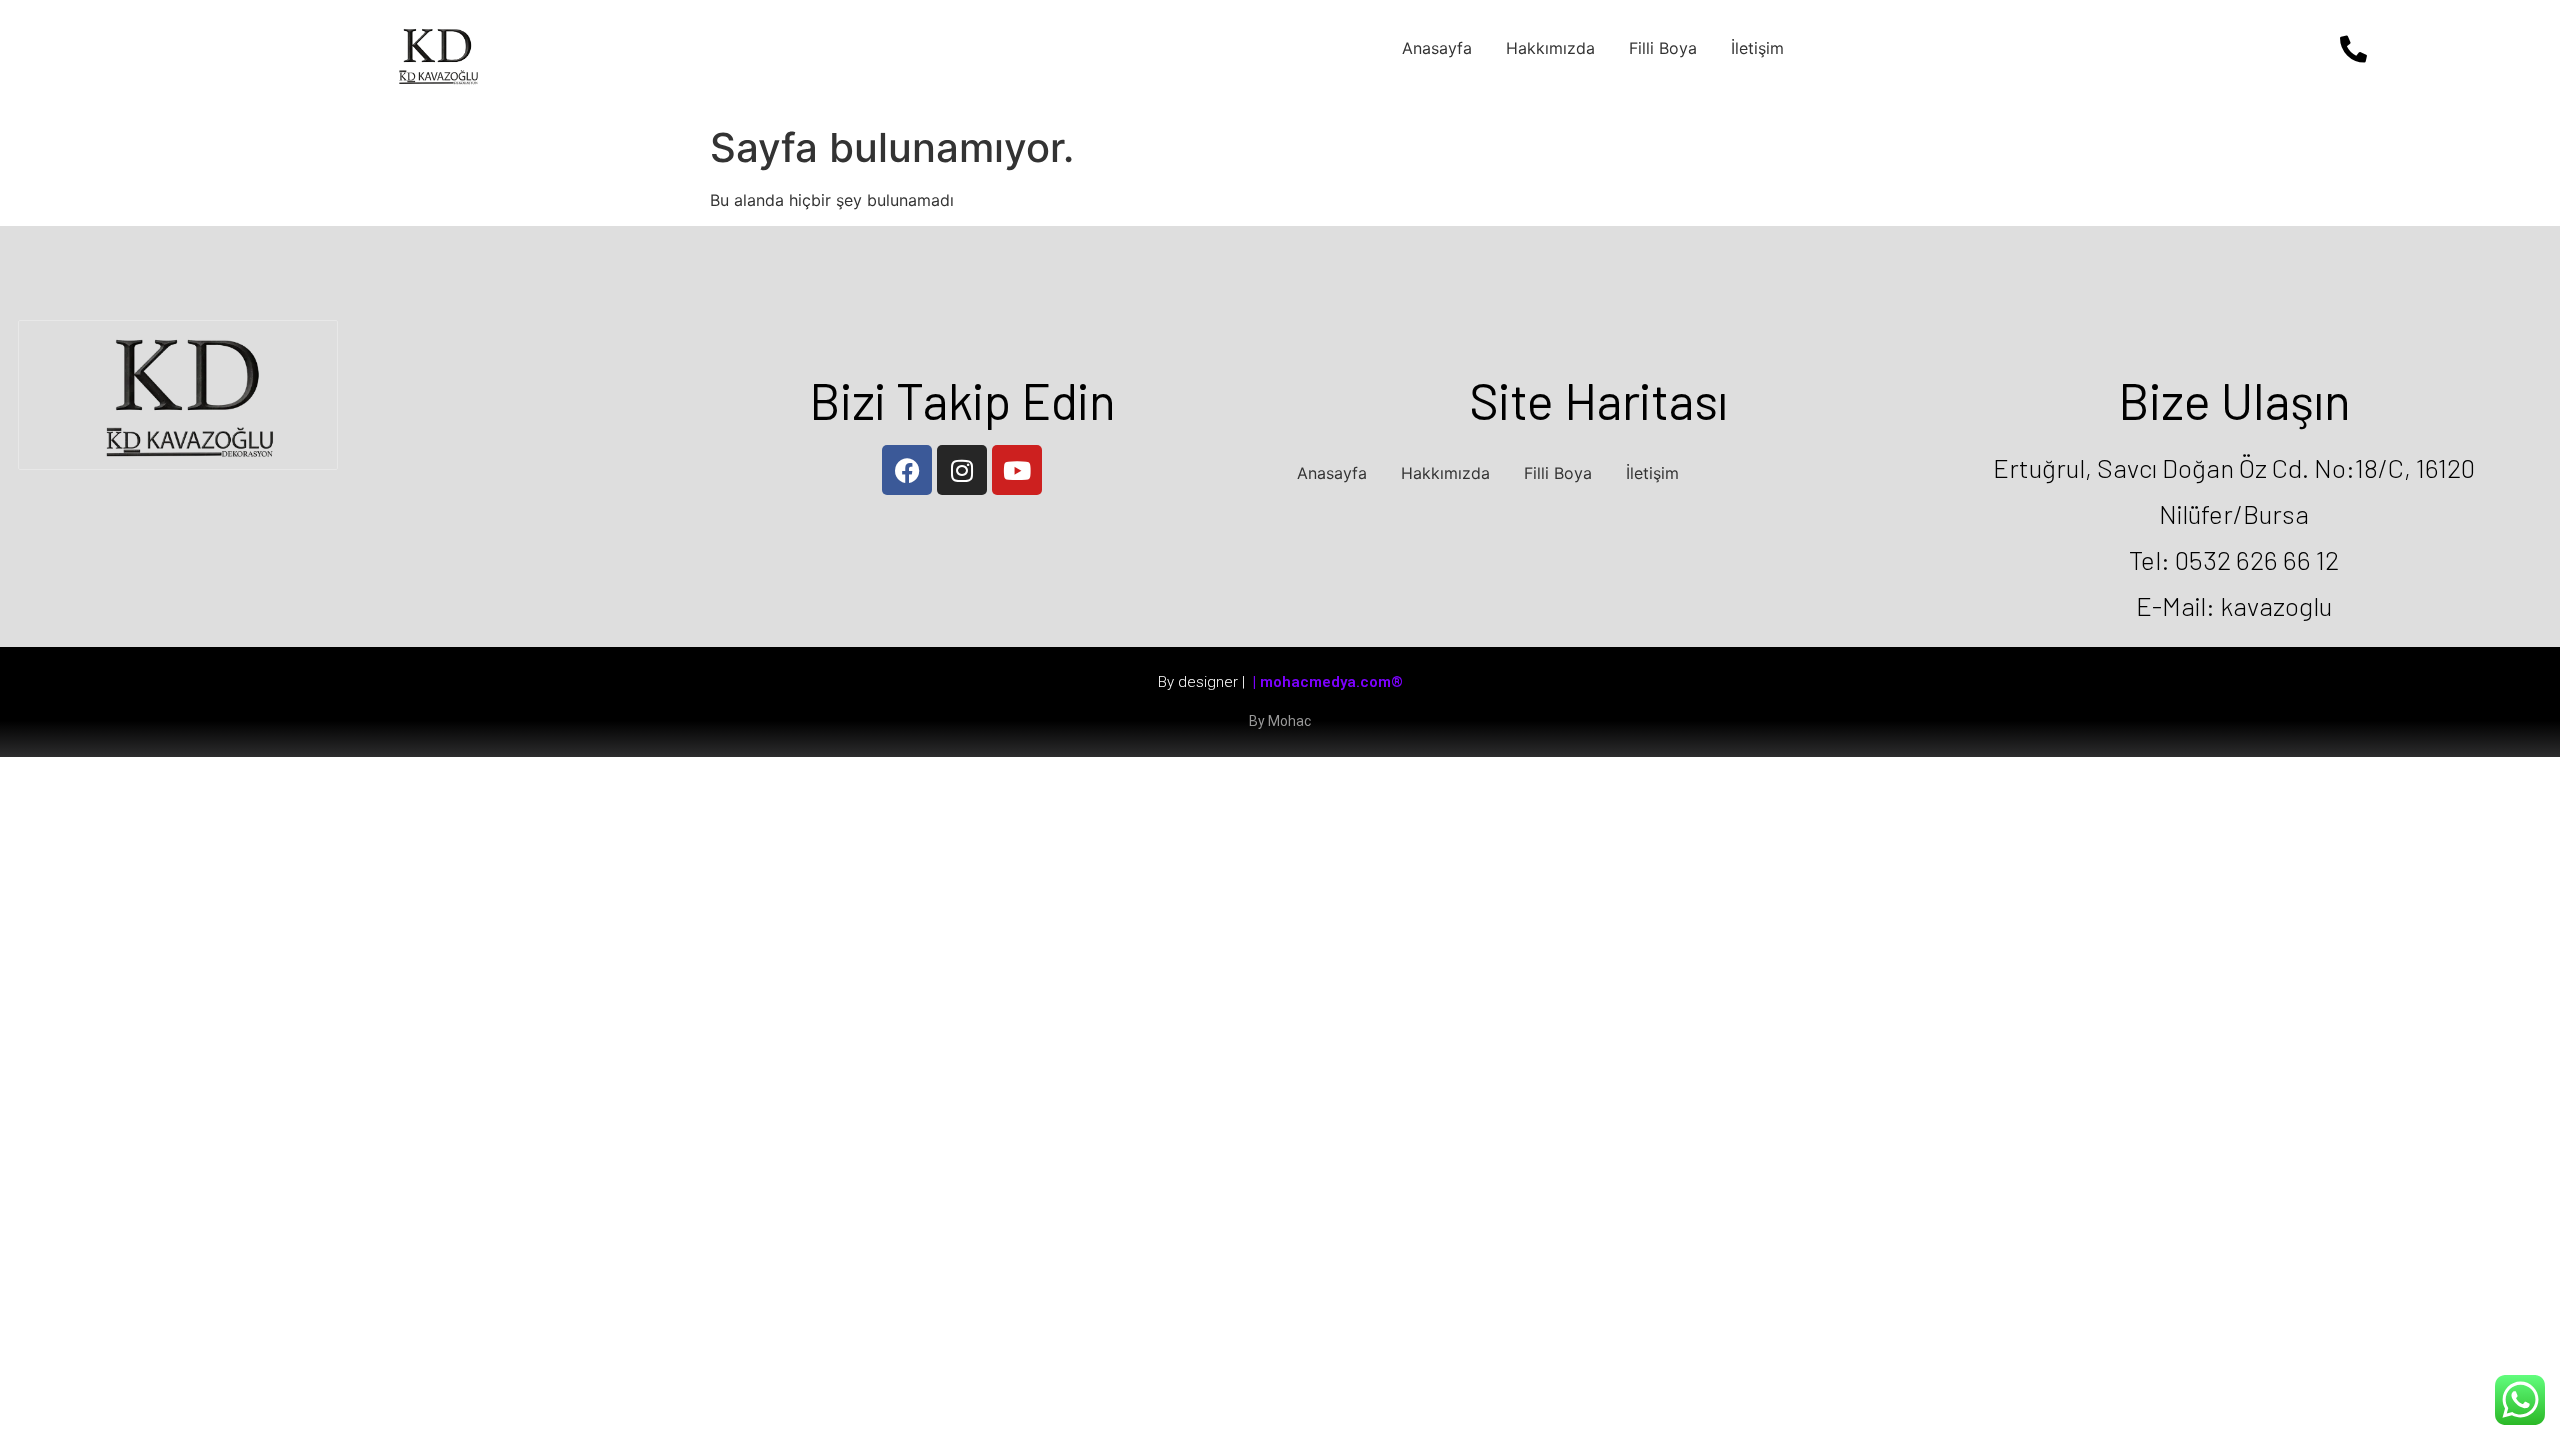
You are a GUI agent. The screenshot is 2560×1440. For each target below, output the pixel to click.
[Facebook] (907, 470)
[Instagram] (962, 470)
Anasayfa (1437, 48)
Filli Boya (1663, 48)
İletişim (1757, 48)
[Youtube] (1017, 470)
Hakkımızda (1550, 48)
